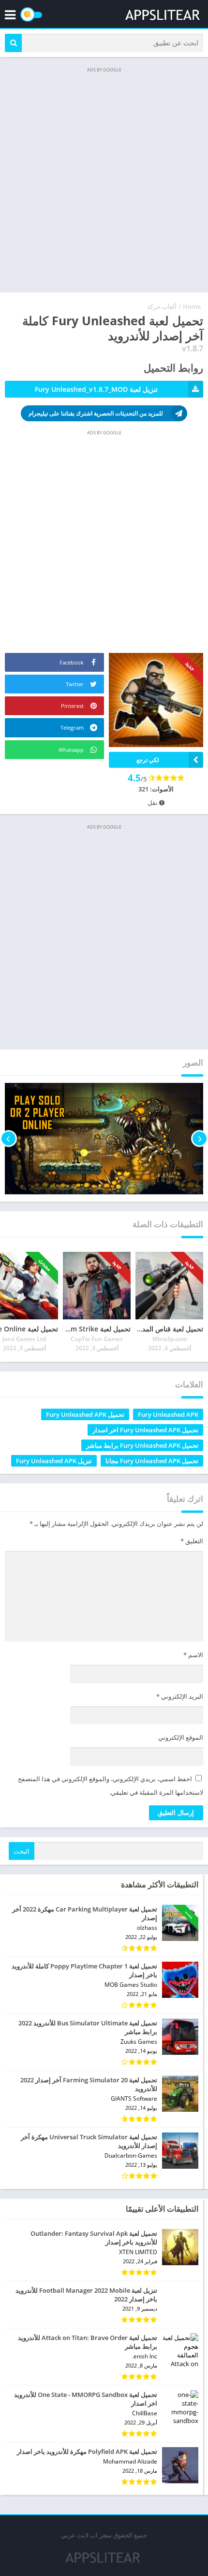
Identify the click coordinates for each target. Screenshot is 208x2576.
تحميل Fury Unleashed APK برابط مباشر (142, 1445)
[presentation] (200, 1139)
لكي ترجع (148, 760)
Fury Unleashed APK (168, 1414)
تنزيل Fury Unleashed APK (54, 1461)
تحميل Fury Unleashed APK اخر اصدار (145, 1430)
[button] (13, 43)
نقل (153, 803)
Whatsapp (72, 750)
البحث (22, 1851)
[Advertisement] (104, 179)
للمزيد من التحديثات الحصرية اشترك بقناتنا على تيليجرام (96, 413)
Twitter (75, 684)
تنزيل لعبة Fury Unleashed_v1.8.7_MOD (96, 389)
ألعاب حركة (162, 306)
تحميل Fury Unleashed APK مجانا (152, 1461)
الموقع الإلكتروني (181, 1737)
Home (192, 306)
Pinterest (73, 706)
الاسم (193, 1655)
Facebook (72, 662)
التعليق (192, 1541)
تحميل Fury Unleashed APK (85, 1414)
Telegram (73, 727)
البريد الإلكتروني (180, 1696)
